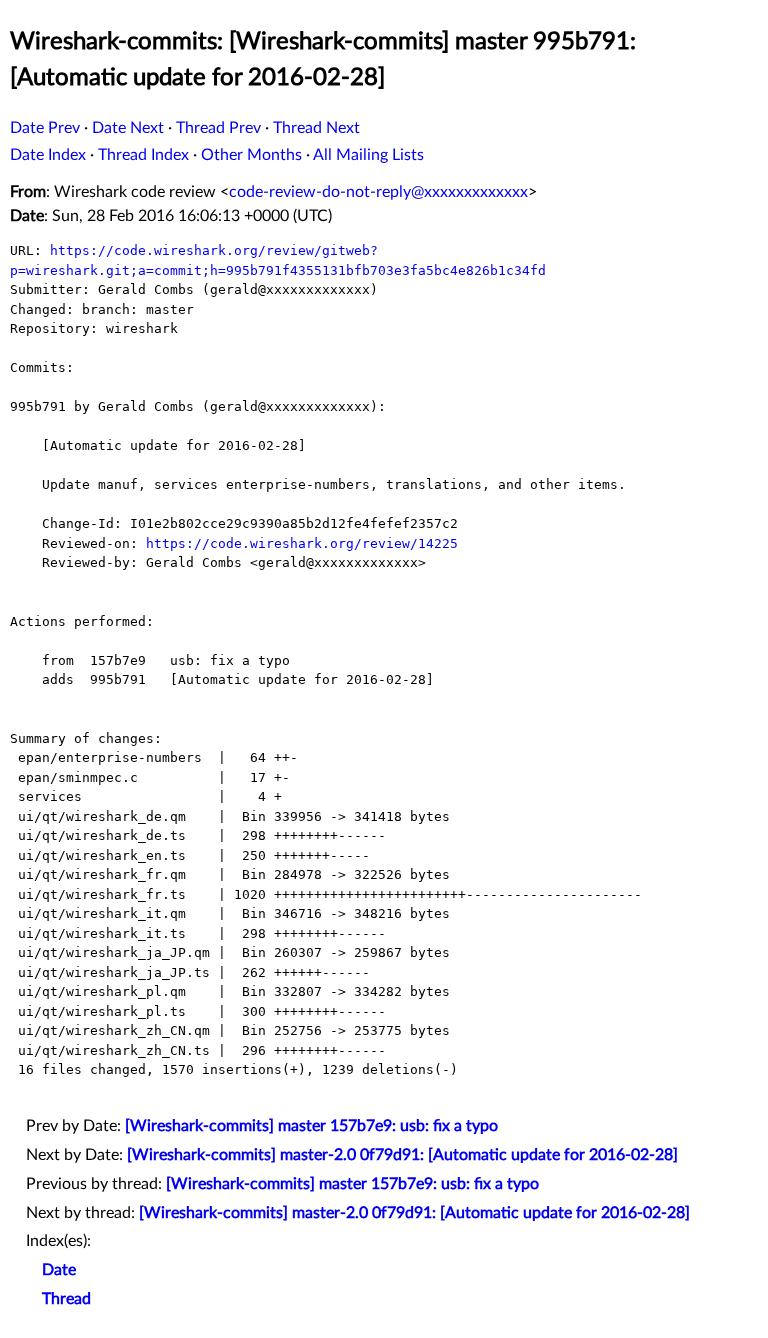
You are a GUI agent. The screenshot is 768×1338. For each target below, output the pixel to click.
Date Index (48, 155)
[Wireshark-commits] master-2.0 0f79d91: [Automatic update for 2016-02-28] (402, 1155)
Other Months (251, 155)
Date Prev (45, 128)
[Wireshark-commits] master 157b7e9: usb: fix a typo (311, 1126)
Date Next (128, 128)
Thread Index (143, 155)
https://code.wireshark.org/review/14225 (302, 543)
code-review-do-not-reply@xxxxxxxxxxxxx (378, 192)
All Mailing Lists (368, 155)
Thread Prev (218, 128)
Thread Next (316, 128)
